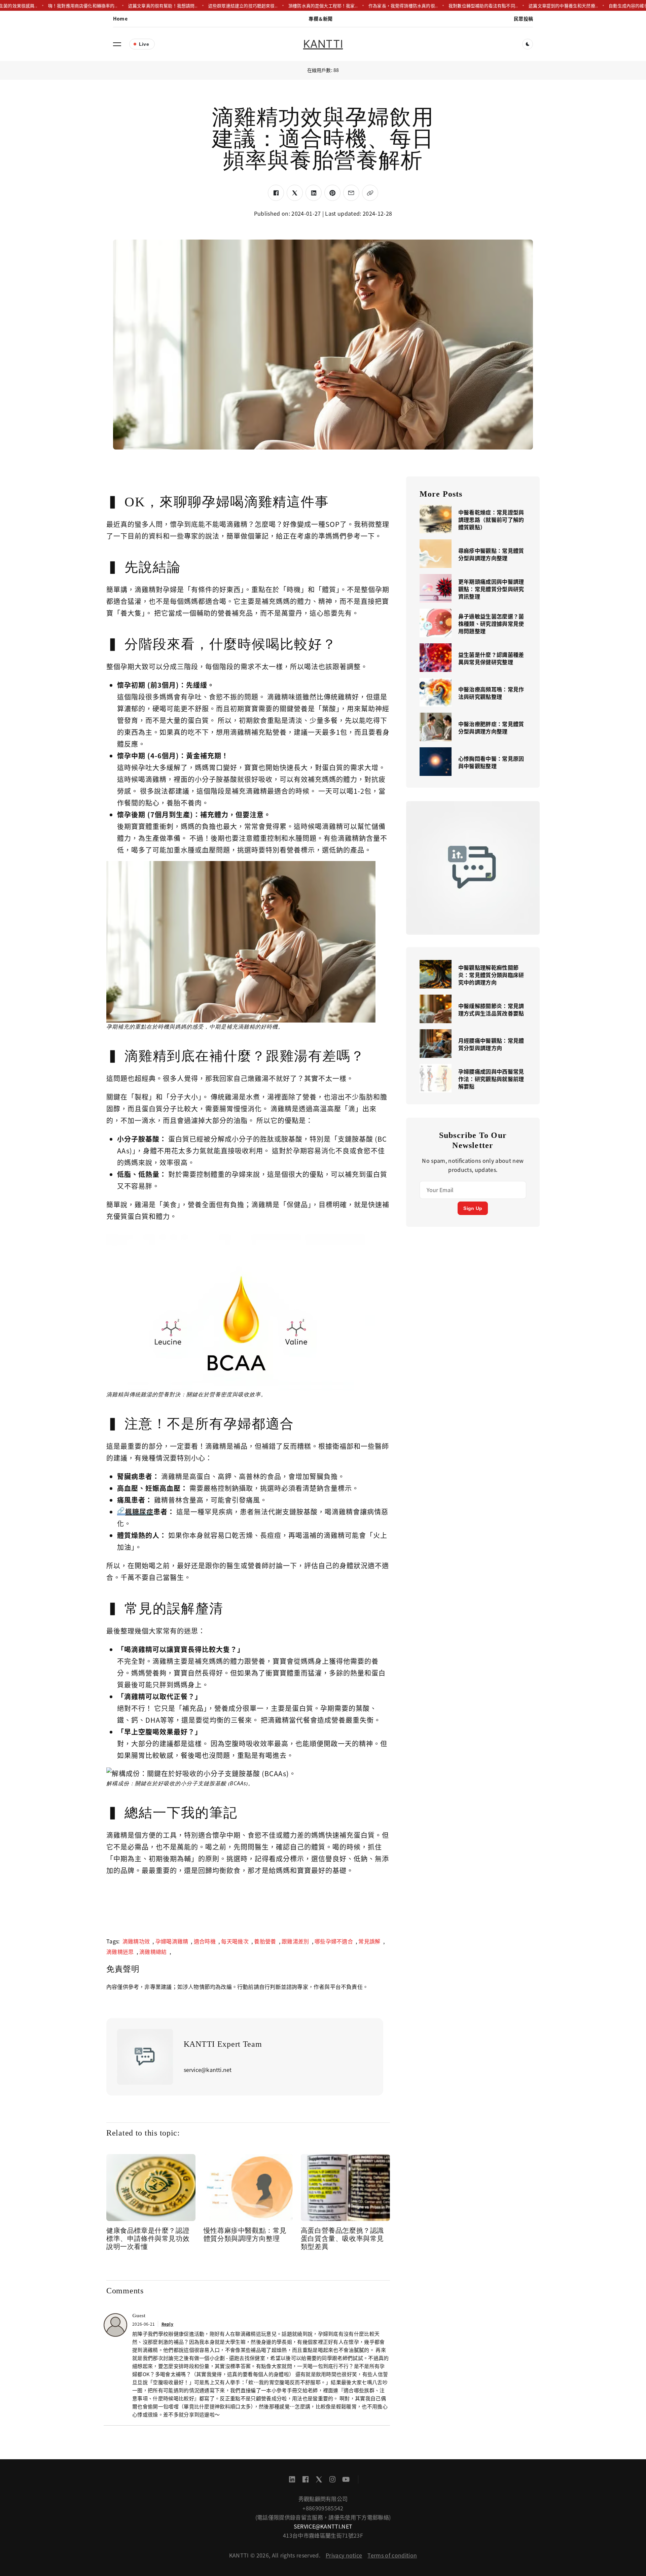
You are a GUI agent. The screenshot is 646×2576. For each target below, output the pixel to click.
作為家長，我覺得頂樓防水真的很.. (365, 6)
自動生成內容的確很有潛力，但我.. (605, 6)
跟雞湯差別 (295, 1941)
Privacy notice (344, 2555)
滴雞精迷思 (120, 1952)
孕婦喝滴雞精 (172, 1941)
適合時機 (205, 1941)
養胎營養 (265, 1941)
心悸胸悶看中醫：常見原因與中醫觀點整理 (491, 762)
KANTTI (323, 44)
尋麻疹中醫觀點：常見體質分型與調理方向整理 (491, 554)
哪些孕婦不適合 (334, 1941)
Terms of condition (392, 2555)
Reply (168, 2324)
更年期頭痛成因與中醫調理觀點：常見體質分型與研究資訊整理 (491, 589)
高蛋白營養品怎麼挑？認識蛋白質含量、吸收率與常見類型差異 (342, 2239)
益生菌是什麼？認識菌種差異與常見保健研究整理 (491, 658)
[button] (117, 44)
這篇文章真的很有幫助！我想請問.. (124, 6)
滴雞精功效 (136, 1941)
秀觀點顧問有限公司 (323, 2499)
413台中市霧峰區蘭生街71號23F (323, 2535)
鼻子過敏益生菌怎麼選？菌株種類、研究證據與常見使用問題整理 (491, 623)
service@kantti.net (323, 2526)
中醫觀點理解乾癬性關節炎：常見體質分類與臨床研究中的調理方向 (491, 975)
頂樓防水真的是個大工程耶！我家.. (285, 6)
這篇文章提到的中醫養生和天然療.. (525, 6)
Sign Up (473, 1208)
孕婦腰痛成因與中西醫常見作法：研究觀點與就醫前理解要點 (491, 1079)
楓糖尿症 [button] (139, 1512)
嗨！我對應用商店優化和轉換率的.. (44, 6)
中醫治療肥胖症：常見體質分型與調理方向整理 (491, 727)
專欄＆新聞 (320, 19)
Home (120, 19)
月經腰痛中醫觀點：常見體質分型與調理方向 (491, 1044)
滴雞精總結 (153, 1952)
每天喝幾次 (235, 1941)
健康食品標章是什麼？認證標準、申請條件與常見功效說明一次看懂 (148, 2239)
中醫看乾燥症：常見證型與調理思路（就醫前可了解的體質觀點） (491, 520)
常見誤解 (369, 1941)
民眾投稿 (523, 19)
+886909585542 (323, 2508)
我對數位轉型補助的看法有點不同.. (445, 6)
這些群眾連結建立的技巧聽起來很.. (205, 6)
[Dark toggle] (528, 44)
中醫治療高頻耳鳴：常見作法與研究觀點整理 (491, 693)
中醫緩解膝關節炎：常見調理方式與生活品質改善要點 (491, 1009)
